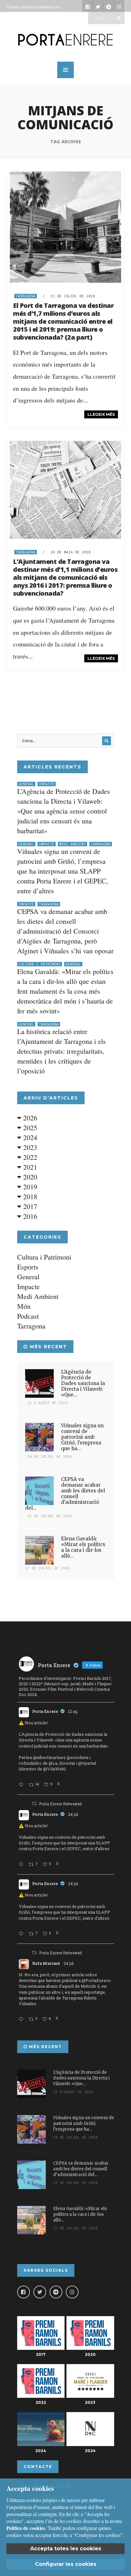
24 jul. (73, 1814)
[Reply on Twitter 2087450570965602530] (22, 1785)
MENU (65, 70)
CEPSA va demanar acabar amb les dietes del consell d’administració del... (65, 1494)
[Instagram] (72, 2292)
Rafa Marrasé (46, 1963)
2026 (29, 1118)
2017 (29, 1206)
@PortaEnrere (96, 1980)
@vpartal (87, 1763)
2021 (29, 1167)
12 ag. (73, 1711)
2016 (29, 1216)
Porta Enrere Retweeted (60, 1804)
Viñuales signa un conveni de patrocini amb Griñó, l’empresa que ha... (82, 1437)
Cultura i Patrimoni (40, 964)
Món (24, 1306)
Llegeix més (101, 414)
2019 (29, 1187)
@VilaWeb (54, 1769)
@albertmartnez (49, 1757)
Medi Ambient (72, 844)
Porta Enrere (45, 1711)
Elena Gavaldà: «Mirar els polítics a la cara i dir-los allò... (83, 1547)
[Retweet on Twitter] (34, 1803)
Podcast (28, 1316)
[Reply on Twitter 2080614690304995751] (22, 1865)
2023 (29, 1147)
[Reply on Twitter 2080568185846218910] (22, 2019)
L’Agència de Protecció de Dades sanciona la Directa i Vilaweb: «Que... (83, 1383)
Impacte (47, 784)
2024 (29, 1137)
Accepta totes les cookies (66, 2549)
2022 (29, 1157)
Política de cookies (26, 2528)
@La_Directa (61, 1763)
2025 (29, 1128)
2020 (29, 1177)
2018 (29, 1197)
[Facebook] (24, 2292)
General (26, 784)
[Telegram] (56, 2292)
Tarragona (26, 296)
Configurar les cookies (66, 2564)
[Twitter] (40, 2292)
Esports (28, 1267)
